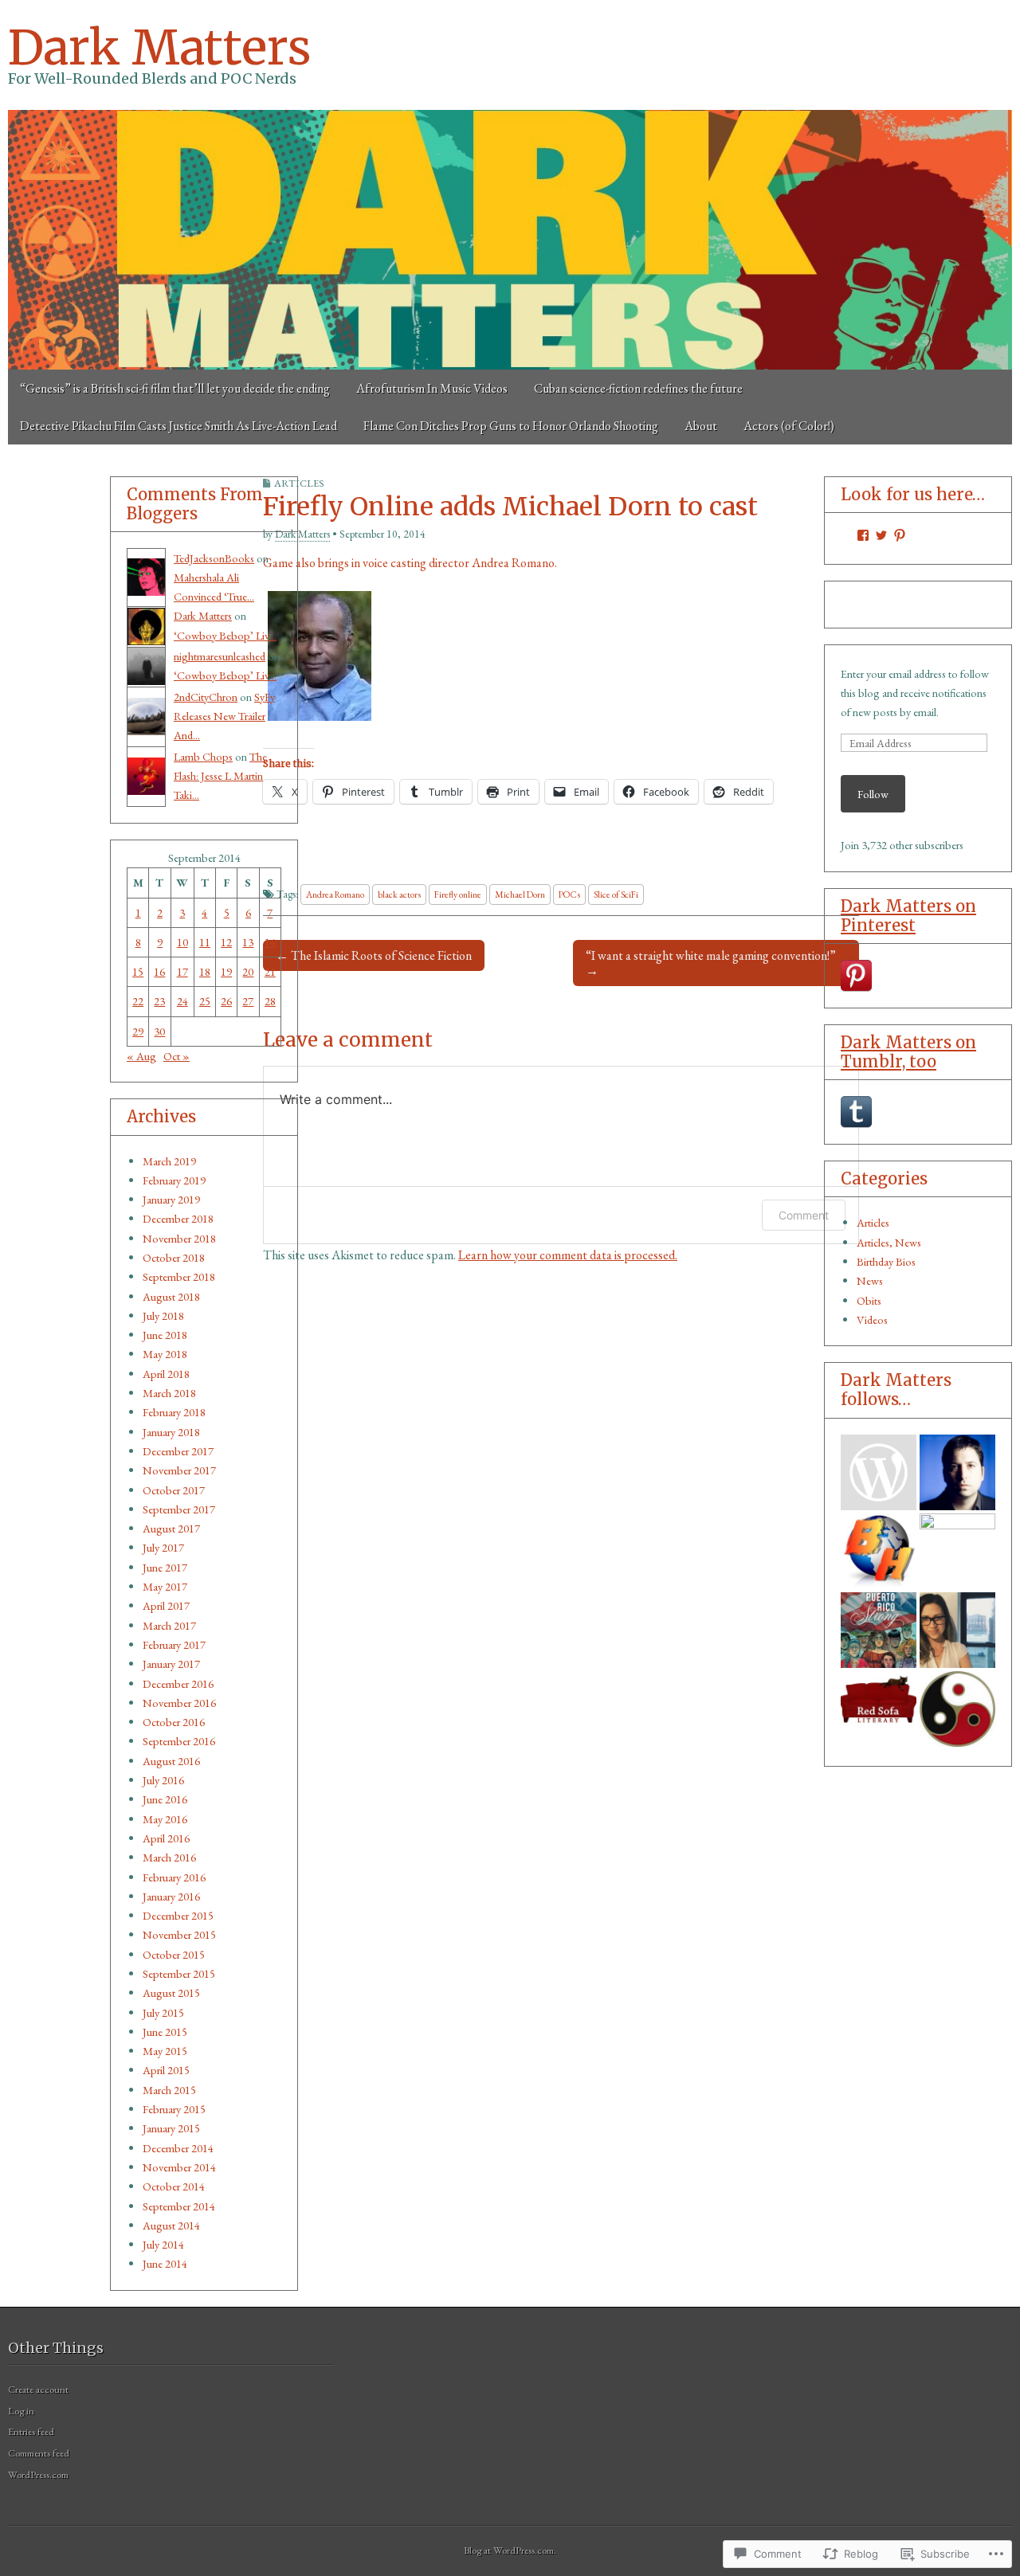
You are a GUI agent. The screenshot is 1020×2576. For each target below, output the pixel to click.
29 (138, 1031)
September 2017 (179, 1509)
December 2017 (178, 1451)
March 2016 (169, 1857)
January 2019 (171, 1199)
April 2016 (166, 1838)
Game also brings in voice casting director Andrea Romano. (410, 563)
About (701, 426)
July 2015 (163, 2012)
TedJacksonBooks (214, 558)
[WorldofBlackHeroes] (879, 1551)
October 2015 (174, 1954)
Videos (872, 1319)
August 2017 (171, 1528)
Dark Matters (159, 47)
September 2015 (179, 1973)
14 (270, 942)
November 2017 (179, 1470)
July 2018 (163, 1315)
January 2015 (171, 2128)
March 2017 (169, 1625)
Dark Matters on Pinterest (908, 916)
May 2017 (165, 1586)
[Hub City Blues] (957, 1709)
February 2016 (174, 1877)
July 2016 (163, 1780)
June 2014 (165, 2263)
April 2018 (166, 1374)
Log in (21, 2411)
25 (205, 1001)
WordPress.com (38, 2474)
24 (182, 1001)
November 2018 (179, 1238)
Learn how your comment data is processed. (568, 1255)
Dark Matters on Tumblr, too (908, 1052)
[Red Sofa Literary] (879, 1709)
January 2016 (171, 1896)
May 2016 (165, 1819)
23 (159, 1001)
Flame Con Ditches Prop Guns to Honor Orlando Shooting (511, 426)
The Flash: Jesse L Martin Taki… (220, 776)
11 (205, 942)
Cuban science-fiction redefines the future (638, 388)
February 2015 (174, 2109)
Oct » (177, 1056)
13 (248, 942)
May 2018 (165, 1354)
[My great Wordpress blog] (957, 1630)
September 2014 (179, 2206)
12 (226, 942)
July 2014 (163, 2244)
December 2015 (178, 1915)
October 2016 (174, 1722)
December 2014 (178, 2148)
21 (270, 971)
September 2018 (179, 1276)
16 (159, 971)
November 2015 (179, 1934)
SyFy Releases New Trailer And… (224, 716)
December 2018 (178, 1218)
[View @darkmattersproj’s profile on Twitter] (881, 535)
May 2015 (165, 2051)
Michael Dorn (520, 894)
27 (248, 1001)
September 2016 (179, 1741)
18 (205, 971)
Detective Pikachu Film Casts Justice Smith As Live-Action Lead (178, 426)
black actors (399, 894)
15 (138, 971)
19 (226, 971)
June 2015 (165, 2032)
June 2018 (165, 1335)
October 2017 (174, 1490)
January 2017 (171, 1664)
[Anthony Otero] (879, 1630)
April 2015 (166, 2070)
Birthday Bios (886, 1261)
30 (159, 1031)
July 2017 (163, 1547)
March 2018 (169, 1393)
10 (182, 942)
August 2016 (171, 1761)
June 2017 (165, 1567)
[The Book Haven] (879, 1472)
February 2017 (174, 1644)
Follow (873, 794)
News (870, 1280)
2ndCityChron (206, 697)
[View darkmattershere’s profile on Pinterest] (900, 535)
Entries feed (31, 2431)
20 (248, 971)
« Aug (141, 1056)
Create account (38, 2389)
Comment (804, 1215)
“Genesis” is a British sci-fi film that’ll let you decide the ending (175, 388)
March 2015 (169, 2090)
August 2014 (171, 2225)
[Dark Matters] (510, 240)
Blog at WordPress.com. (510, 2550)
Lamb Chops (203, 756)
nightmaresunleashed (220, 656)
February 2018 (174, 1412)
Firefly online (458, 894)
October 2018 (174, 1257)
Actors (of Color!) (789, 426)
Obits (869, 1300)
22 (138, 1001)
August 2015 (171, 1993)
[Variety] (957, 1551)
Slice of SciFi (616, 894)
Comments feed (39, 2453)
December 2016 (178, 1683)
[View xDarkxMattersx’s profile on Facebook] (863, 535)
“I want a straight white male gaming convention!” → (711, 963)
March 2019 (169, 1161)
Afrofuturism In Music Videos (432, 388)
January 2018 (171, 1432)
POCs (569, 894)
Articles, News (889, 1242)
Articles (873, 1222)
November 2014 (179, 2167)
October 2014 (174, 2186)
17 (182, 971)
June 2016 (165, 1799)
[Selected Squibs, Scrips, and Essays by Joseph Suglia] (957, 1472)
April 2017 (166, 1605)
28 (270, 1001)
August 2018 (171, 1296)
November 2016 (179, 1703)
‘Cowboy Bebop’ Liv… (225, 635)
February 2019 (174, 1180)
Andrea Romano (335, 894)
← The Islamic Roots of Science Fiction (374, 955)
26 (226, 1001)
